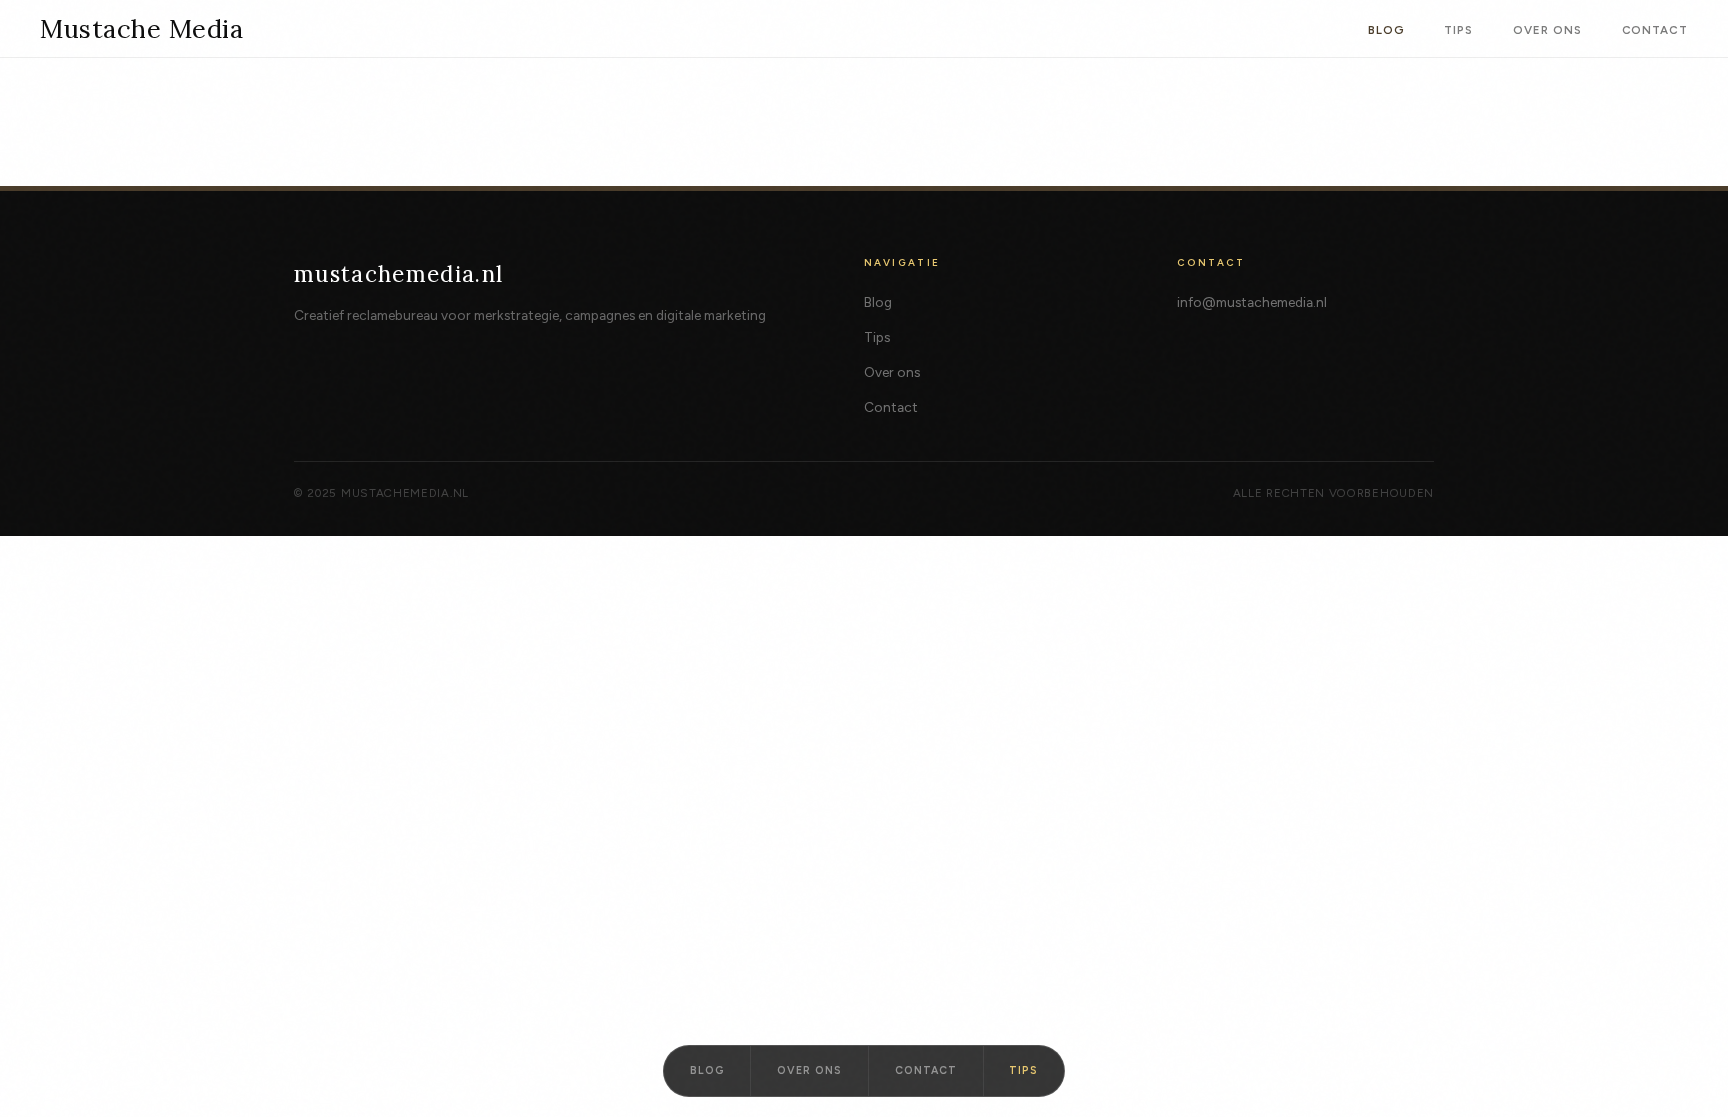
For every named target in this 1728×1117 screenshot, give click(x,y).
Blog (1386, 30)
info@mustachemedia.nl (1252, 302)
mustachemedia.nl (399, 273)
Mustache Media (141, 29)
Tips (1458, 30)
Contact (1655, 30)
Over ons (1547, 30)
